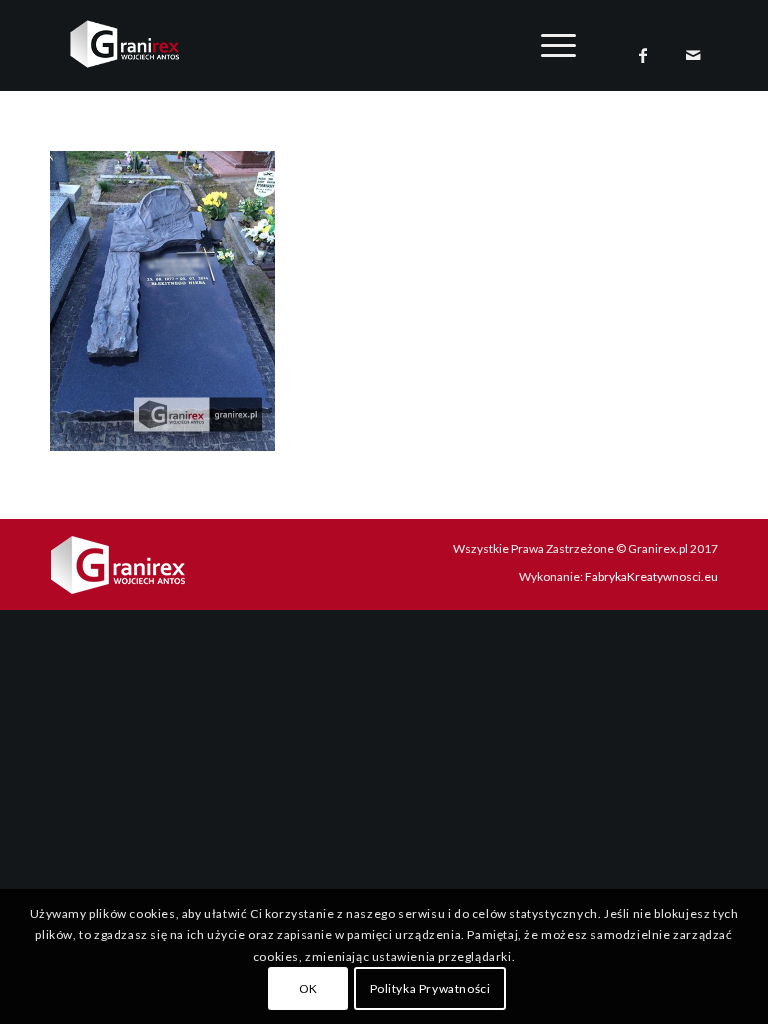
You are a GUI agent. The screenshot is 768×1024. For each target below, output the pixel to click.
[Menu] (548, 45)
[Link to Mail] (693, 55)
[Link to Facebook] (643, 55)
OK (308, 988)
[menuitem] (548, 45)
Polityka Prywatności (430, 988)
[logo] (140, 44)
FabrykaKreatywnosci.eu (651, 576)
